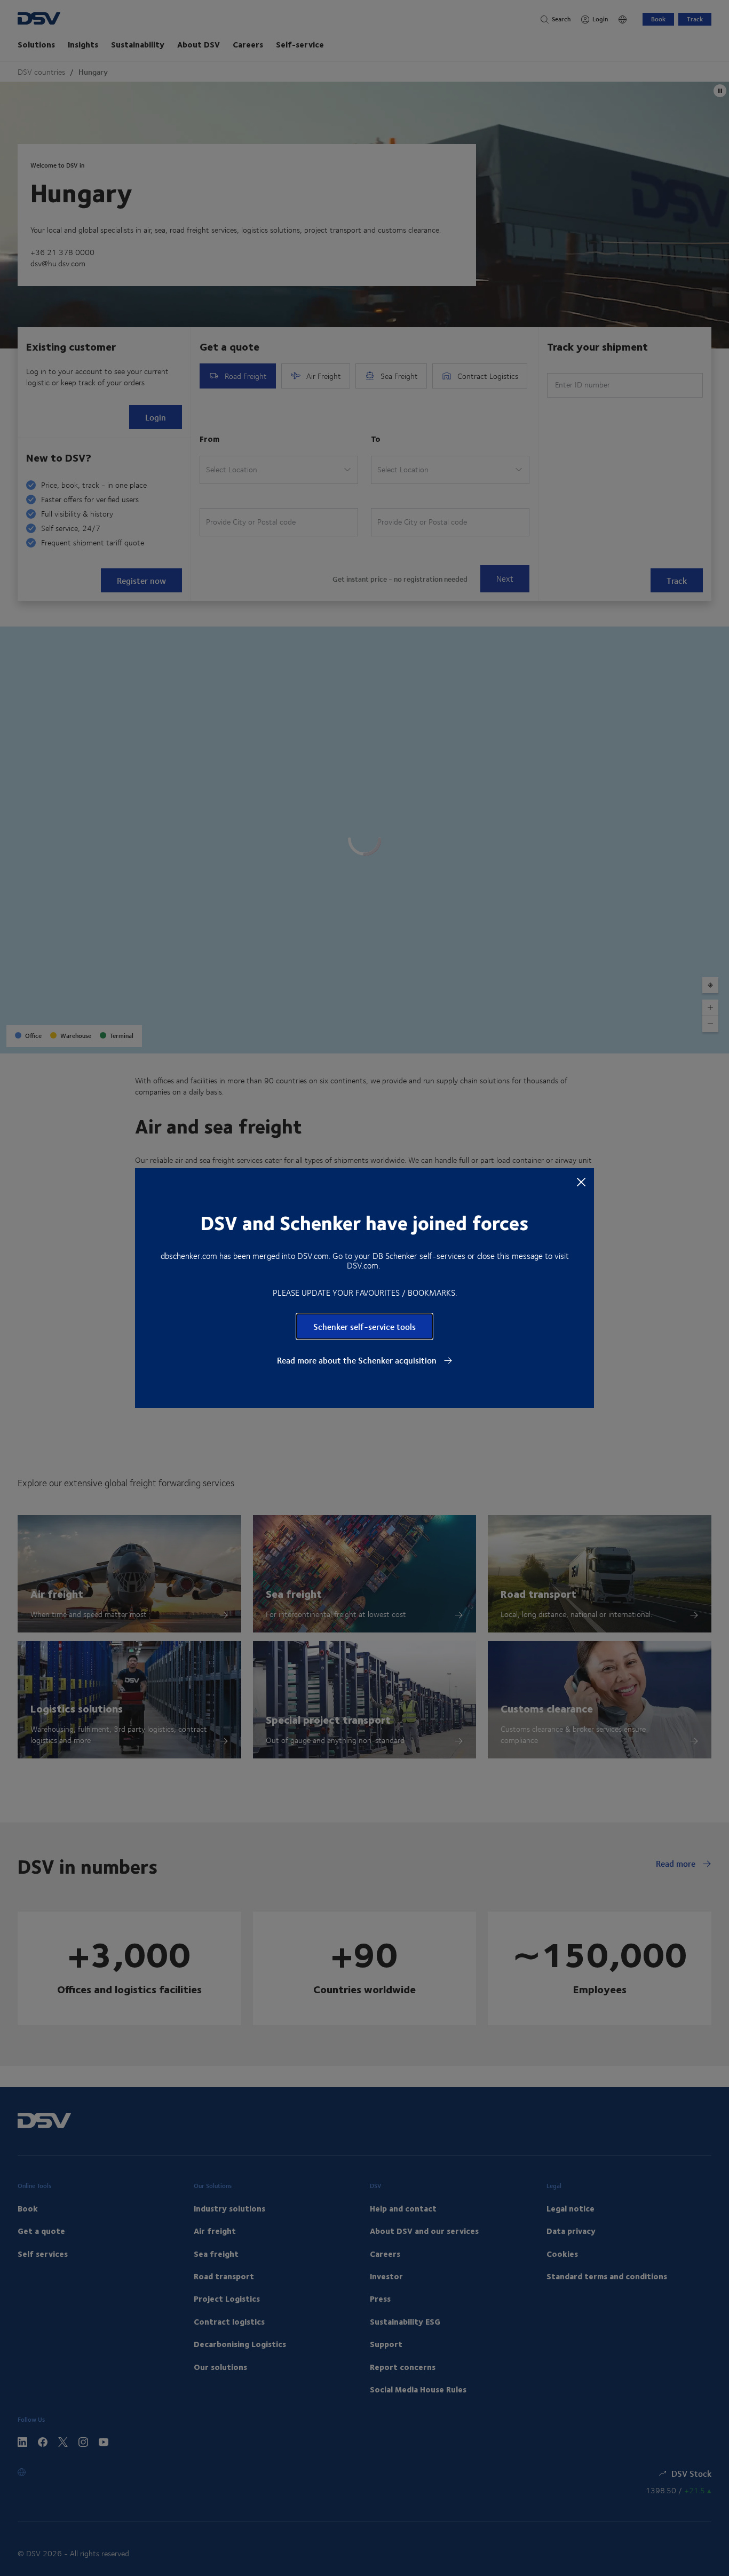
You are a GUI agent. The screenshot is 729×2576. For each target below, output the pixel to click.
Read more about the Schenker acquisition (358, 1360)
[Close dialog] (581, 1182)
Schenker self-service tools (364, 1326)
